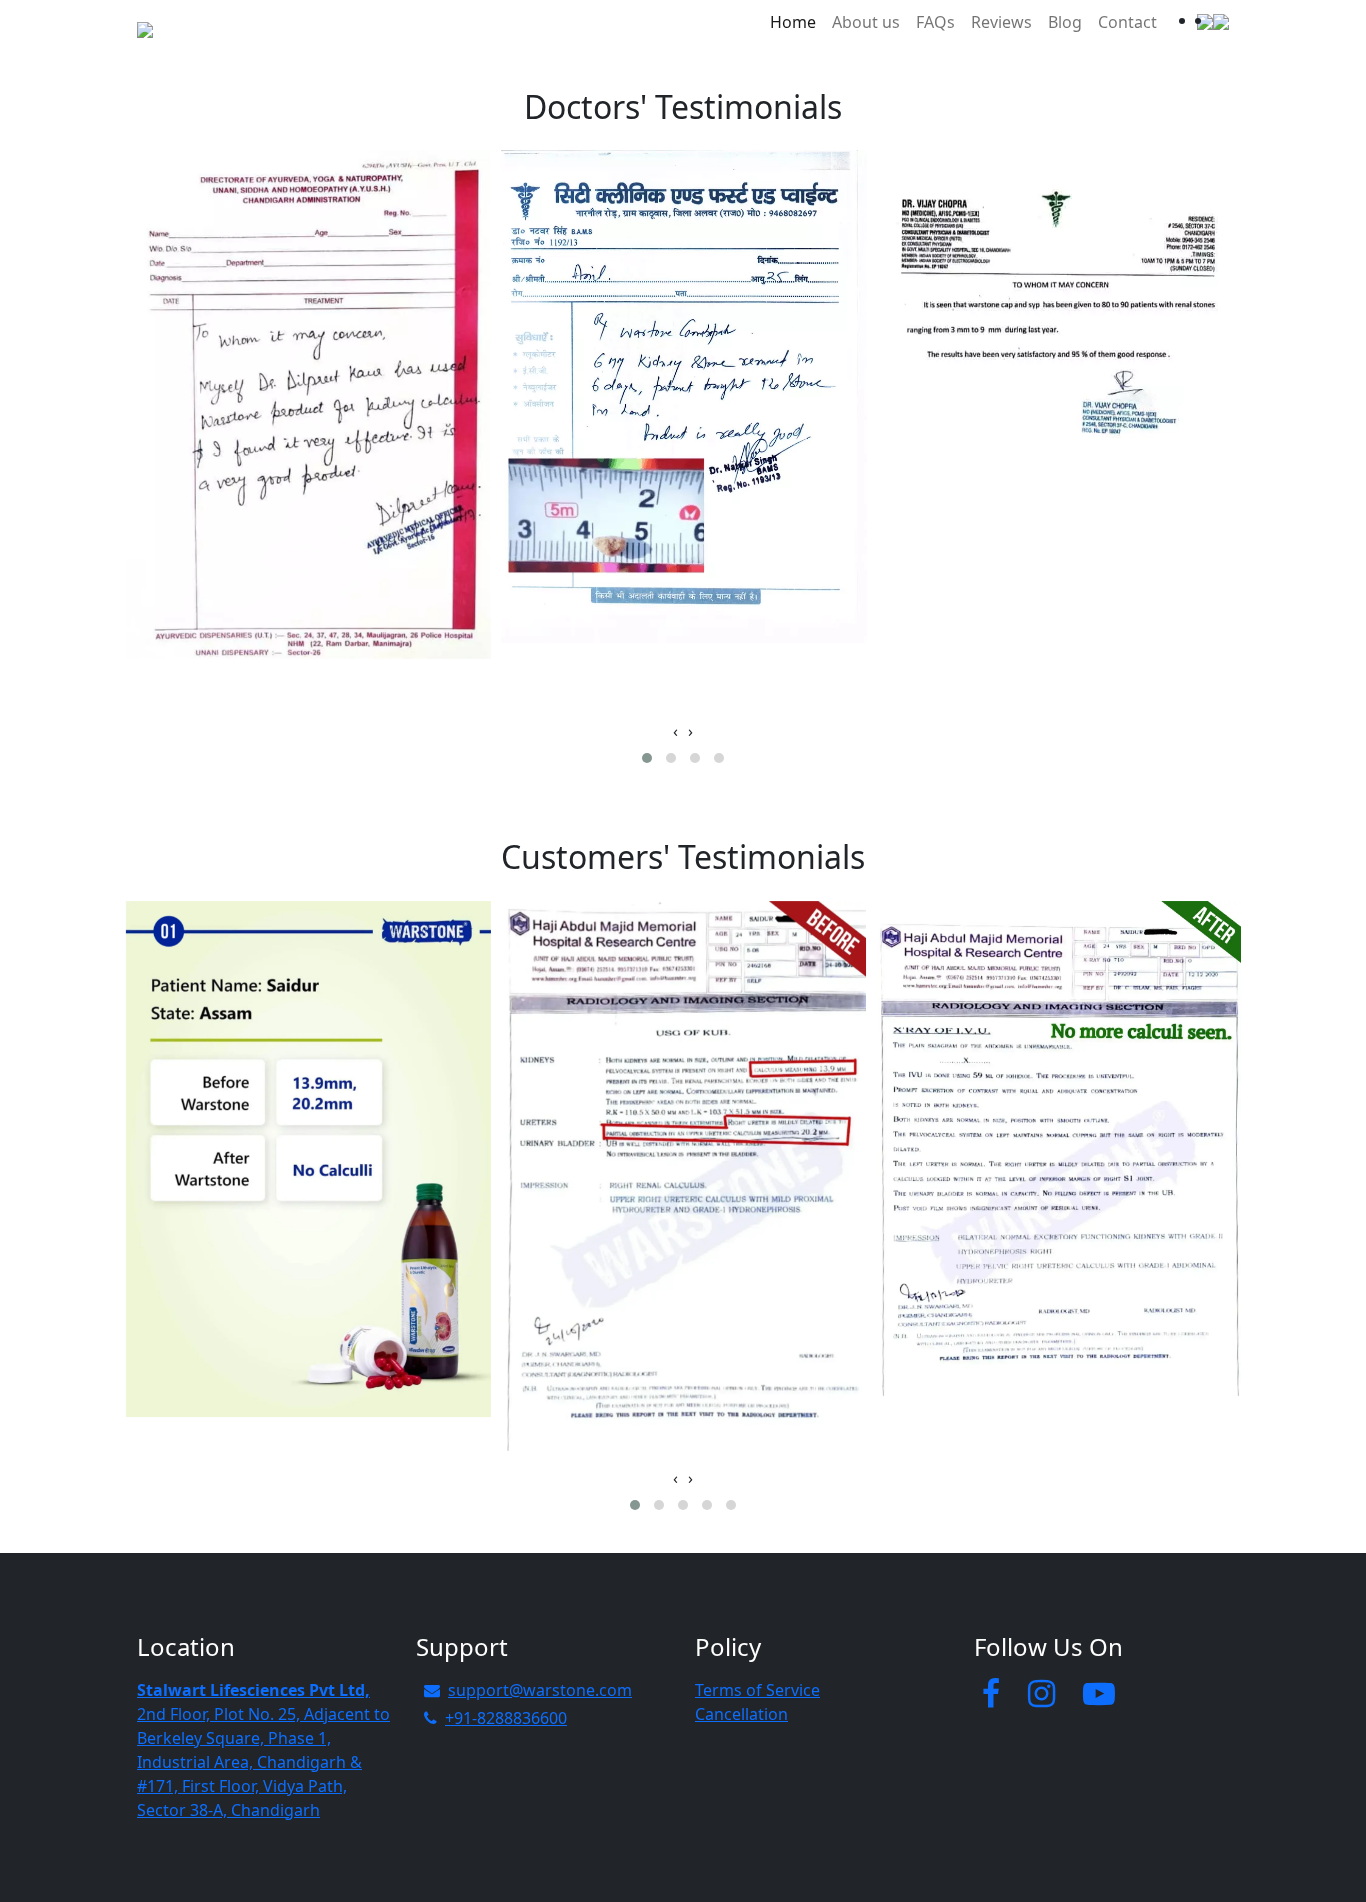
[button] (647, 758)
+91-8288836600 (506, 1718)
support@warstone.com (540, 1690)
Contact (1127, 22)
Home (793, 22)
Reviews (1001, 22)
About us (866, 22)
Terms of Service (757, 1690)
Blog (1065, 22)
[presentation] (675, 731)
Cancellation (741, 1714)
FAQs (935, 22)
